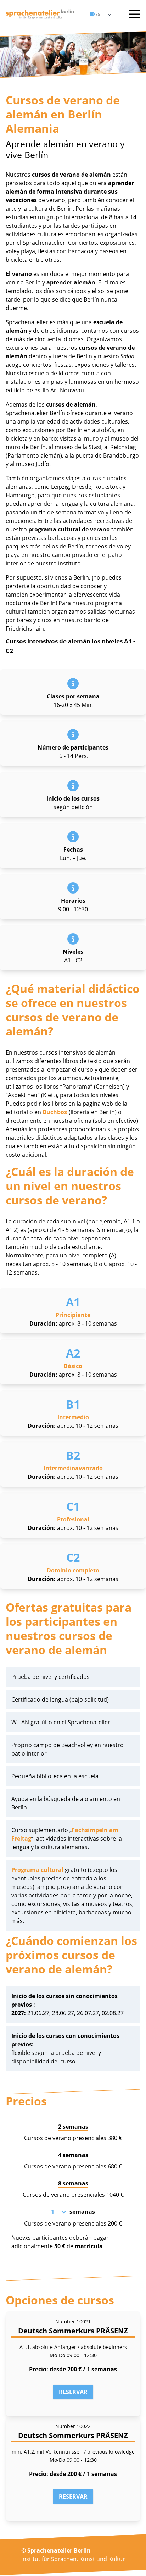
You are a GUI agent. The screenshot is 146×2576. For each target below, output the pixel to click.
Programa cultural (37, 1870)
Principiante (73, 1315)
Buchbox (55, 1112)
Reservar (73, 2392)
